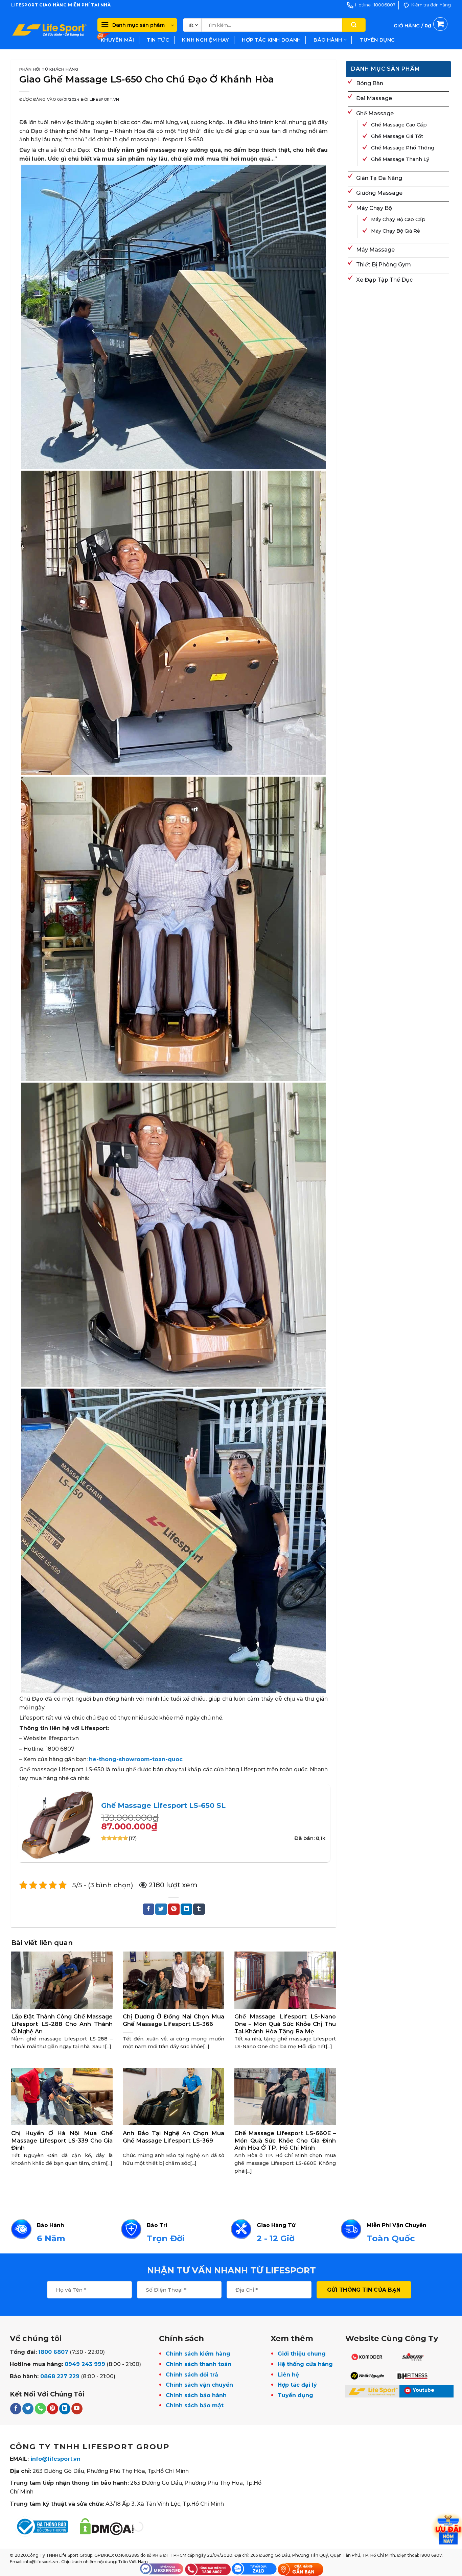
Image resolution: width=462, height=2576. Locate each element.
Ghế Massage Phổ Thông (403, 148)
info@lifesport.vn (55, 2459)
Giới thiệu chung (302, 2354)
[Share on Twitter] (161, 1909)
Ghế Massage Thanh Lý (400, 159)
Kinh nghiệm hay (205, 40)
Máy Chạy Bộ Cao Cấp (398, 219)
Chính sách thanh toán (199, 2364)
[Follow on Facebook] (16, 2409)
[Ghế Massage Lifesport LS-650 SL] (57, 1823)
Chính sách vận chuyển (199, 2385)
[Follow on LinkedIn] (65, 2409)
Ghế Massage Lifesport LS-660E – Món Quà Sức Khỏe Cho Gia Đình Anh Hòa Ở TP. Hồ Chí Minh (285, 2140)
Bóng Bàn (370, 83)
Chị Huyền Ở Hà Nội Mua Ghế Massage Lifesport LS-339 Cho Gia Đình (62, 2140)
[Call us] (40, 2409)
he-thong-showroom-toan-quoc (136, 1759)
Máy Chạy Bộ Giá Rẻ (396, 231)
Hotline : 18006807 (375, 5)
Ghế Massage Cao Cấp (399, 125)
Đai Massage (374, 98)
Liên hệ (288, 2375)
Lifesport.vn (105, 99)
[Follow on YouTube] (77, 2409)
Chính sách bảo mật (195, 2405)
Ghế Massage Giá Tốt (397, 136)
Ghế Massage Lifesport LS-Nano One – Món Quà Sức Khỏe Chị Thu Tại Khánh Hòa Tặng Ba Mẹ (285, 2024)
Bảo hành (328, 40)
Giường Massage (379, 193)
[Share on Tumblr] (199, 1909)
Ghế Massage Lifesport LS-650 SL (163, 1805)
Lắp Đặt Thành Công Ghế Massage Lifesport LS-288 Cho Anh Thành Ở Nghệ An (62, 2024)
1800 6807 (53, 2352)
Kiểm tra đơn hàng (431, 5)
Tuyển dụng (377, 40)
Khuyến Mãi (117, 40)
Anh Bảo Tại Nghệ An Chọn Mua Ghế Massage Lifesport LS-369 (174, 2137)
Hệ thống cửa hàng (305, 2364)
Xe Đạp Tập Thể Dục (384, 280)
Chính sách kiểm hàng (198, 2354)
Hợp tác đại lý (297, 2385)
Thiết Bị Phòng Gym (384, 265)
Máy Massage (375, 250)
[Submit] (354, 25)
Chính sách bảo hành (196, 2395)
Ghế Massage (375, 113)
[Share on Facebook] (148, 1909)
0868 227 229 (60, 2376)
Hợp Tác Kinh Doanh (271, 40)
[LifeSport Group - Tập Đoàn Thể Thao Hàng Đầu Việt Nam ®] (49, 30)
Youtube (424, 2390)
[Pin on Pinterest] (174, 1909)
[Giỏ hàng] (421, 33)
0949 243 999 (85, 2364)
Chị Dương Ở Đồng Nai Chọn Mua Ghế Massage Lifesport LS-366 (174, 2020)
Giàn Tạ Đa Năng (379, 178)
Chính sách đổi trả (192, 2375)
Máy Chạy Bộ (374, 208)
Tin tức (158, 40)
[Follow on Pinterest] (53, 2409)
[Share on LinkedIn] (186, 1909)
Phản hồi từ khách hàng (49, 69)
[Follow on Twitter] (28, 2409)
